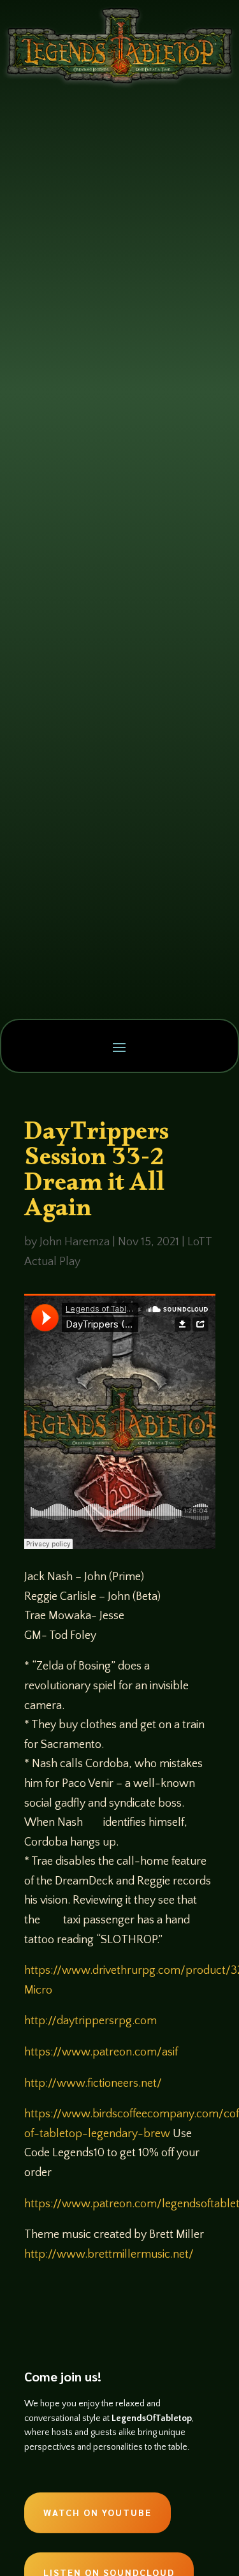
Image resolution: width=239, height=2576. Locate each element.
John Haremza (75, 1242)
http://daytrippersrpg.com (91, 2021)
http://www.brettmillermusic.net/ (109, 2254)
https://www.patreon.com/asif (101, 2052)
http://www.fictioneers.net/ (93, 2084)
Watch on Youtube (98, 2512)
